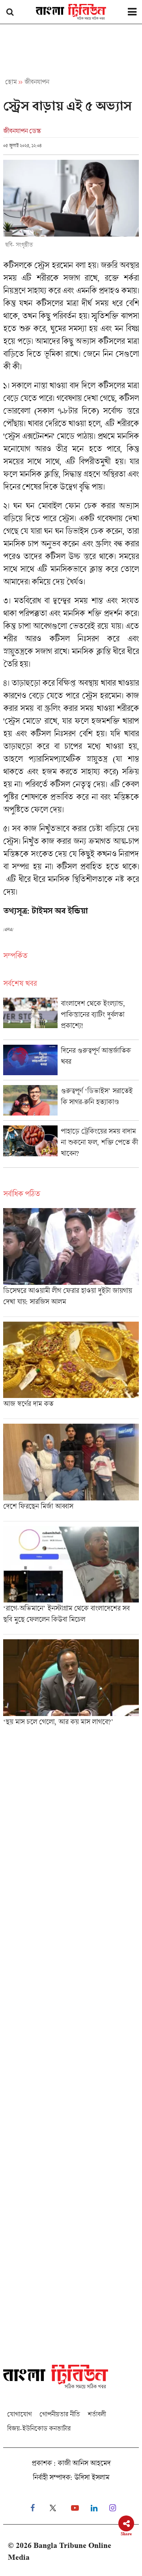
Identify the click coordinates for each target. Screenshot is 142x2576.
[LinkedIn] (94, 2508)
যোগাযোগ (19, 2414)
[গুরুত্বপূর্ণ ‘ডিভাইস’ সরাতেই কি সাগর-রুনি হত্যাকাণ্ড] (71, 1103)
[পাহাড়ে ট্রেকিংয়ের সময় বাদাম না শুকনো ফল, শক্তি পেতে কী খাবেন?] (71, 1146)
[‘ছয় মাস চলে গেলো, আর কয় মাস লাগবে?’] (71, 1685)
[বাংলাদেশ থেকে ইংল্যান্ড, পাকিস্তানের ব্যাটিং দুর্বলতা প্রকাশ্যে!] (71, 1019)
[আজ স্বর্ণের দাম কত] (71, 1370)
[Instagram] (113, 2508)
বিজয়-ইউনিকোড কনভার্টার (39, 2428)
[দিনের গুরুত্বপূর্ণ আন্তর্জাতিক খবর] (71, 1062)
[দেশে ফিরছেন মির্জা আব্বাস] (71, 1472)
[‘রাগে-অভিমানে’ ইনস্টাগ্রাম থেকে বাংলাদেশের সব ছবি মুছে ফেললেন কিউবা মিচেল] (71, 1580)
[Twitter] (53, 2508)
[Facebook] (33, 2508)
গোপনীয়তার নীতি (60, 2414)
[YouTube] (75, 2508)
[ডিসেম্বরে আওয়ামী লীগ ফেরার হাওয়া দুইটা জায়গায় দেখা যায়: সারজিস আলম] (71, 1262)
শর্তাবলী (97, 2414)
